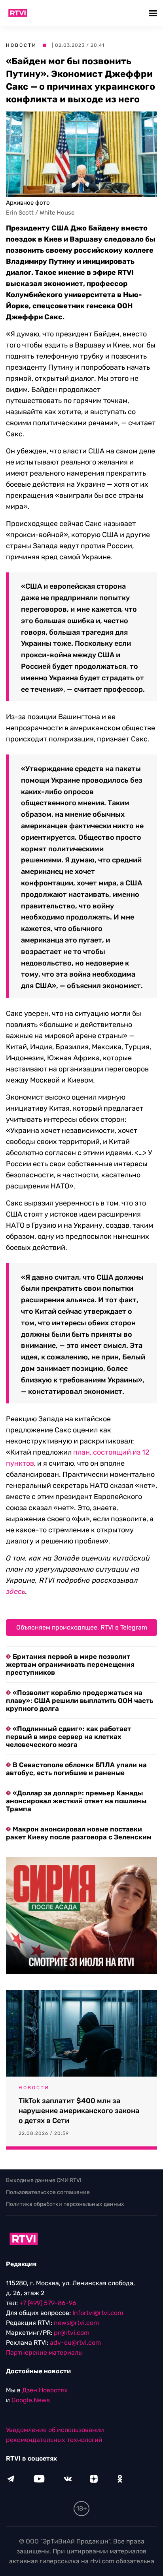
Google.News (31, 2400)
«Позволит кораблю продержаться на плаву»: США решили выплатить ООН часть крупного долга (80, 1701)
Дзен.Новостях (45, 2390)
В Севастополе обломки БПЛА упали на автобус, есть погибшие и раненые (76, 1769)
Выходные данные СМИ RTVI (44, 2180)
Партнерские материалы (44, 2352)
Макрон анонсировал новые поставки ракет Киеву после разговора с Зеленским (79, 1833)
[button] (154, 13)
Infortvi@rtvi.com (98, 2313)
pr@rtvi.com (72, 2333)
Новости (21, 45)
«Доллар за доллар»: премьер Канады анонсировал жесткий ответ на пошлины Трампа (76, 1801)
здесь (16, 1591)
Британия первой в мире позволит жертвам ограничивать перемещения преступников (70, 1664)
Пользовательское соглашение (48, 2192)
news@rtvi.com (76, 2323)
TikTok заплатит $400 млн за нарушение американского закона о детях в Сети (79, 2111)
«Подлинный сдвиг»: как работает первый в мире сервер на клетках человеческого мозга (68, 1737)
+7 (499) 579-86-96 (48, 2303)
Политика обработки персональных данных (65, 2204)
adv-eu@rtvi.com (75, 2343)
